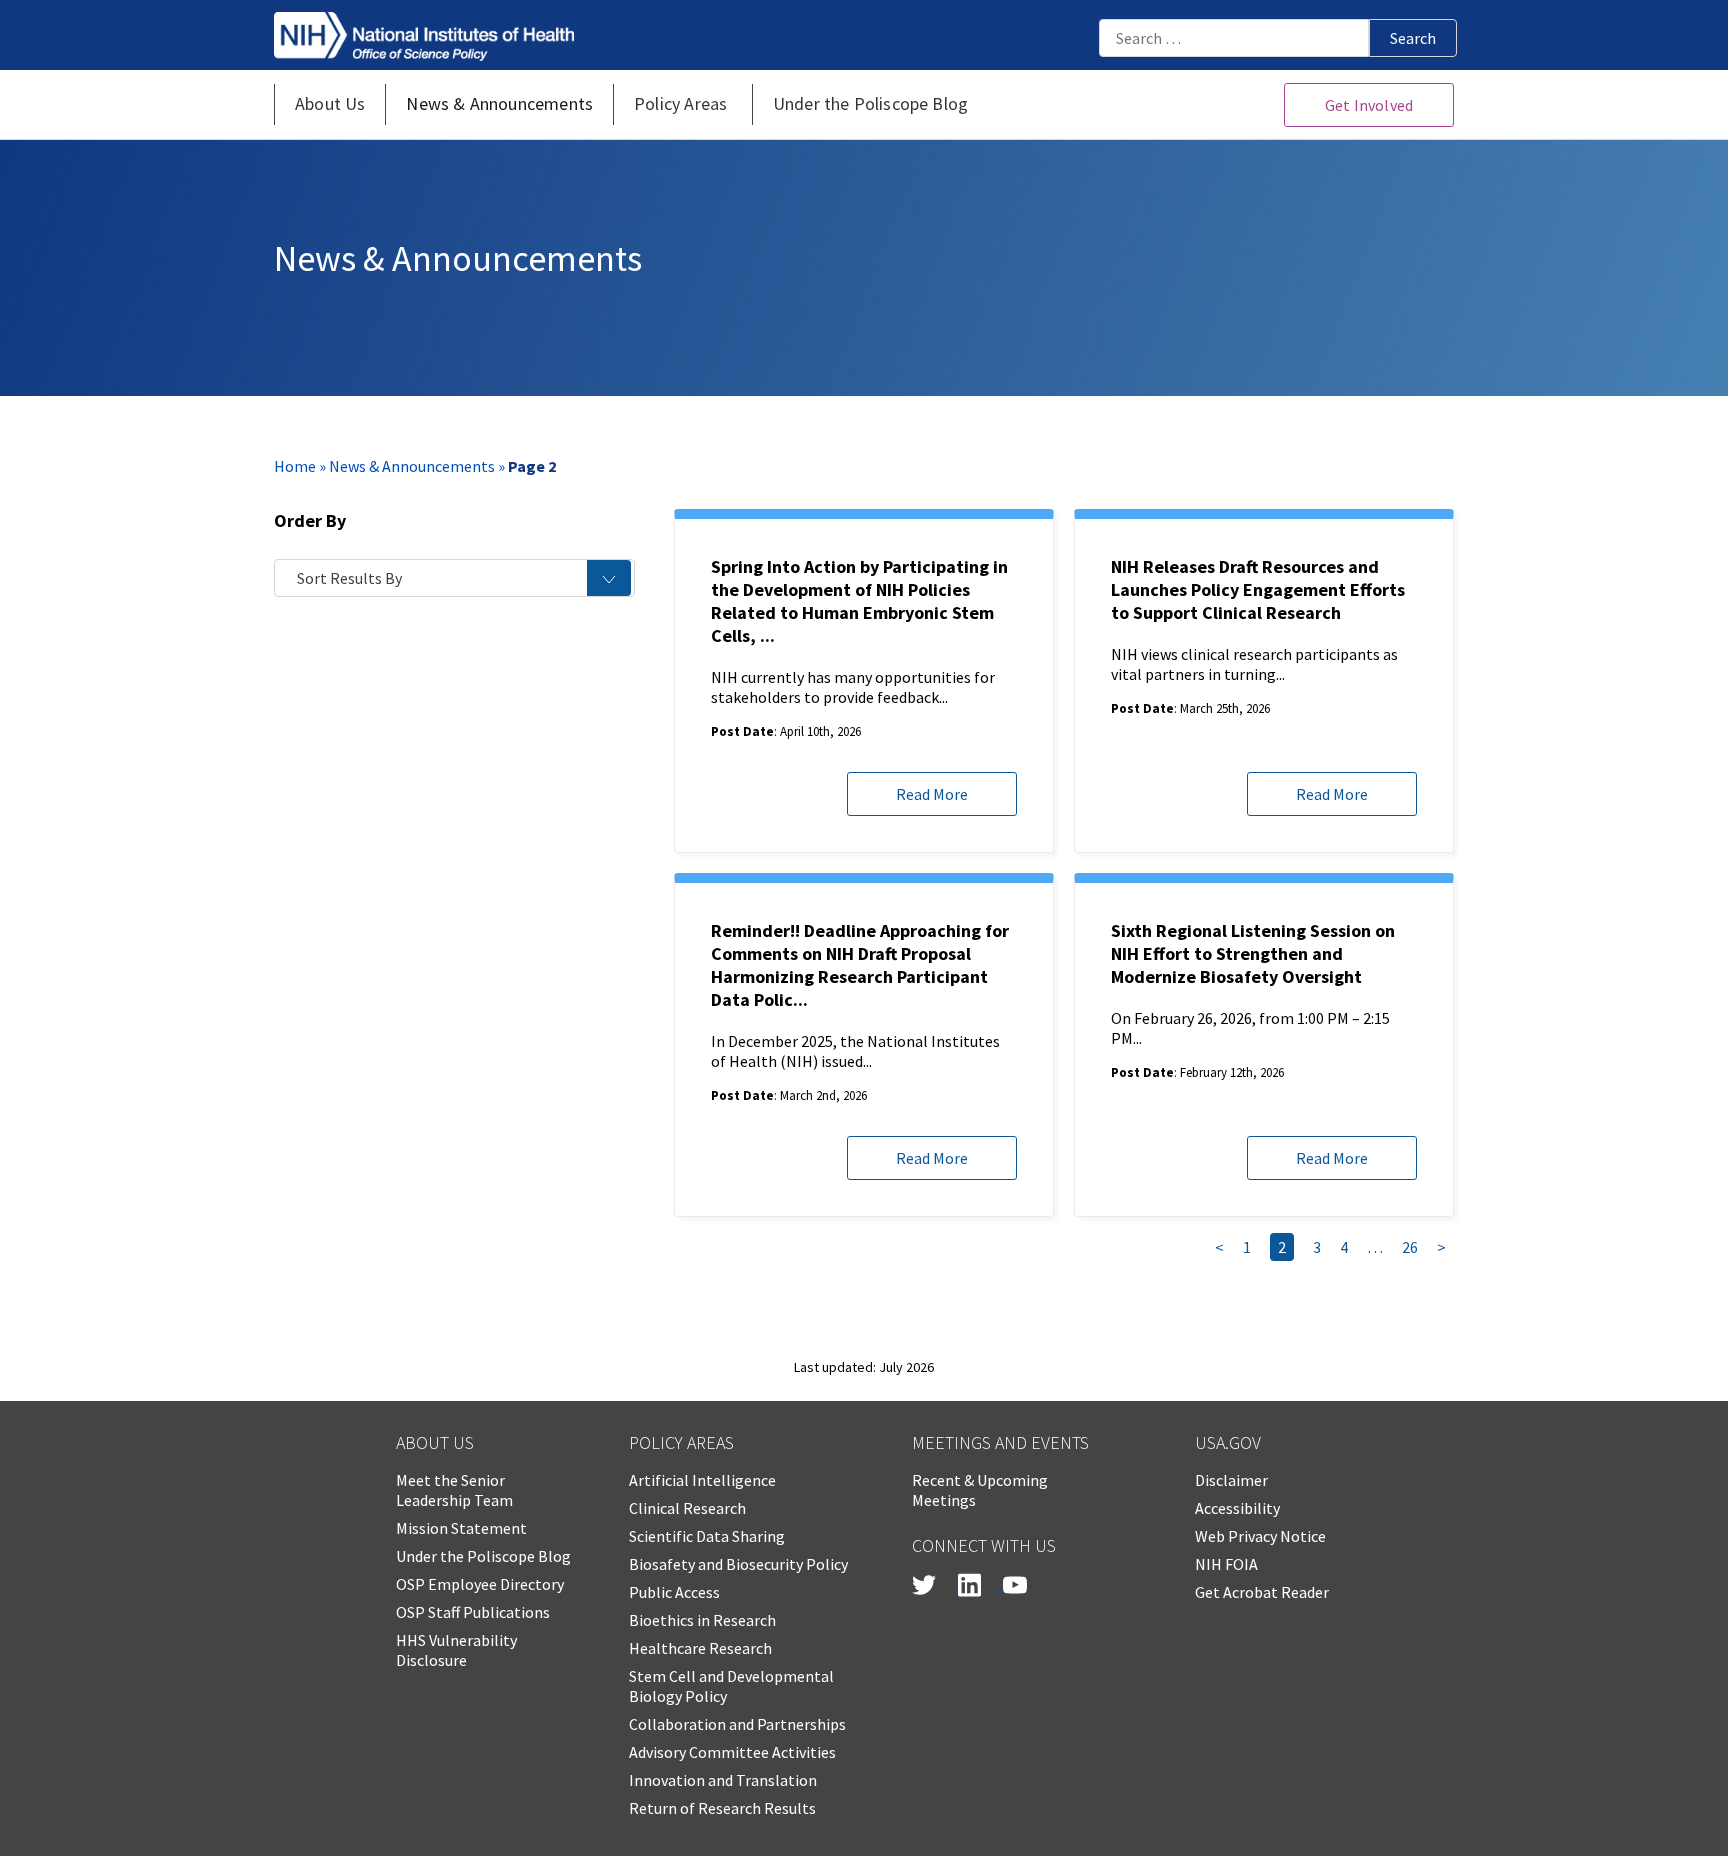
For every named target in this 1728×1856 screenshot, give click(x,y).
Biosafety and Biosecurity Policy (738, 1564)
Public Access (674, 1592)
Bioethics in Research (702, 1620)
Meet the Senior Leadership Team (454, 1490)
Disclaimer (1231, 1480)
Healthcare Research (700, 1648)
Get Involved (1369, 105)
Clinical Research (687, 1508)
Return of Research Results (722, 1808)
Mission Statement (461, 1528)
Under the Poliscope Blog (483, 1556)
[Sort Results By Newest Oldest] (454, 578)
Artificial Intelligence (702, 1480)
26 (1410, 1247)
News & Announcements (412, 466)
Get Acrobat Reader (1262, 1592)
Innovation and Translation (723, 1780)
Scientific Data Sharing (707, 1536)
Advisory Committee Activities (732, 1752)
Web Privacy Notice (1260, 1536)
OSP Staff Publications (473, 1612)
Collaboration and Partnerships (737, 1724)
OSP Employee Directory (480, 1584)
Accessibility (1237, 1508)
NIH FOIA (1226, 1564)
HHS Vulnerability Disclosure (456, 1650)
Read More (932, 794)
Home (295, 466)
